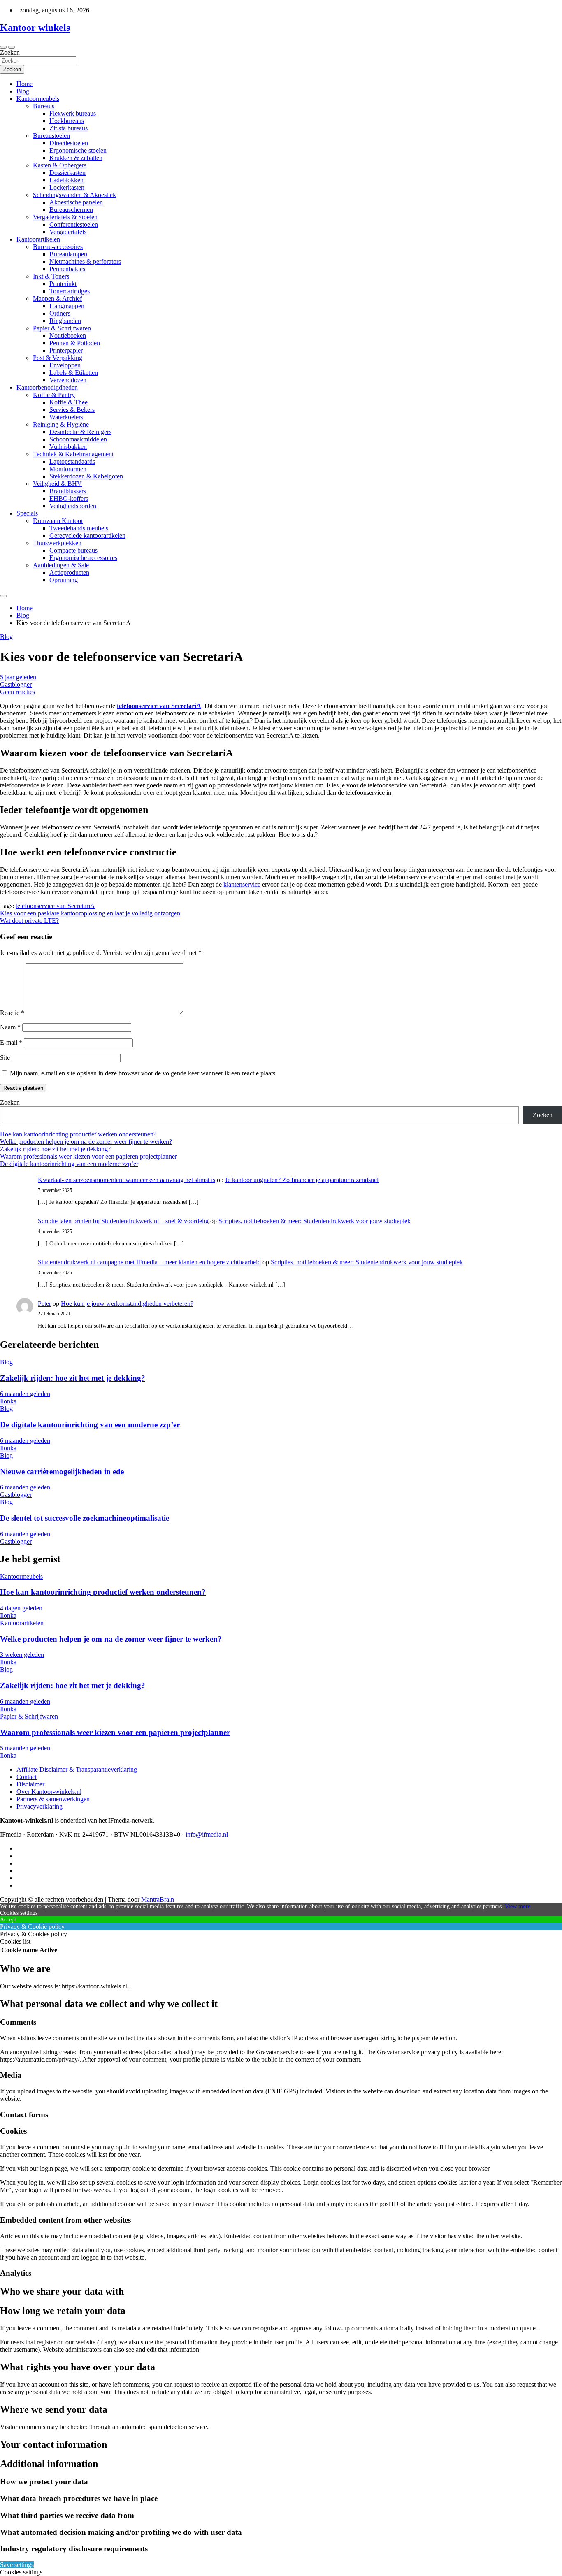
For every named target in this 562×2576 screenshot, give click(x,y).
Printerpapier (66, 350)
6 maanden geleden (25, 1394)
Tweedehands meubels (79, 528)
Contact (27, 1777)
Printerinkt (63, 284)
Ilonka (8, 1401)
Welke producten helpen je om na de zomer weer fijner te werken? (86, 1142)
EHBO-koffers (69, 498)
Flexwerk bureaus (73, 113)
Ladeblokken (66, 180)
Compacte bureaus (73, 550)
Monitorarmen (68, 469)
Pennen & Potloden (75, 343)
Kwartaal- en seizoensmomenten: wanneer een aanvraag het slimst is (127, 1180)
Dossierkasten (67, 173)
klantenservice (242, 884)
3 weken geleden (22, 1655)
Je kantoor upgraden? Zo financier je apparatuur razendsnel (302, 1180)
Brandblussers (68, 491)
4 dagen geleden (21, 1608)
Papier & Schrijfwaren (62, 328)
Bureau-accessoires (58, 247)
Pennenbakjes (67, 269)
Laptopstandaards (72, 461)
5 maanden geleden (25, 1748)
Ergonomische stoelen (78, 150)
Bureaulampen (68, 254)
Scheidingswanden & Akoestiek (74, 195)
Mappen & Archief (57, 298)
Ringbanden (65, 321)
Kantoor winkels (35, 28)
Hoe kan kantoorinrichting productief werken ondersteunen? (78, 1134)
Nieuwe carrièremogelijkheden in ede (62, 1472)
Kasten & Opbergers (60, 165)
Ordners (60, 313)
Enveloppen (65, 365)
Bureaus (44, 106)
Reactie (12, 1013)
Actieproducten (69, 573)
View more (518, 1906)
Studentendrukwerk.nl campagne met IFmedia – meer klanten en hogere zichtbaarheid (149, 1262)
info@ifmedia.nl (207, 1834)
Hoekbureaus (67, 121)
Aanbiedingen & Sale (61, 565)
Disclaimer (30, 1784)
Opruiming (64, 580)
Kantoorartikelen (38, 239)
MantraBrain (158, 1899)
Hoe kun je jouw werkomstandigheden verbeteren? (127, 1304)
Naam (10, 1027)
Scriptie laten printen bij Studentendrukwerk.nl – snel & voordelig (123, 1221)
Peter (44, 1304)
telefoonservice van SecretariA (55, 906)
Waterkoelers (66, 417)
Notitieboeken (68, 336)
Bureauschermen (71, 210)
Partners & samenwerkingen (53, 1799)
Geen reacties (17, 692)
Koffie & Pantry (54, 395)
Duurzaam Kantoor (58, 521)
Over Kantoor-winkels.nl (49, 1792)
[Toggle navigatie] (3, 47)
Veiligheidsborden (73, 506)
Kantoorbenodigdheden (47, 387)
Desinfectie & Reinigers (80, 432)
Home (24, 84)
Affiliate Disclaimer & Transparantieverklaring (77, 1769)
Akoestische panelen (76, 202)
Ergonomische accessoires (83, 558)
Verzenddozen (68, 380)
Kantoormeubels (38, 99)
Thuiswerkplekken (57, 543)
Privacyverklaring (39, 1806)
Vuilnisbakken (68, 447)
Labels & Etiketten (74, 373)
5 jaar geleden (18, 677)
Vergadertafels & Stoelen (65, 217)
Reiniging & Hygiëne (61, 424)
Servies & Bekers (72, 410)
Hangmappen (67, 306)
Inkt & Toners (51, 276)
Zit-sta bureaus (69, 128)
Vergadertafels (68, 232)
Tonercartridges (70, 291)
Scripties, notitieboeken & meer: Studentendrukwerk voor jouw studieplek (315, 1221)
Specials (27, 513)
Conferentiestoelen (74, 224)
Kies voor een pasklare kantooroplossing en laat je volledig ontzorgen (90, 913)
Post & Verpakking (58, 358)
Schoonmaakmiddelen (78, 439)
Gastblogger (16, 684)
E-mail (11, 1042)
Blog (23, 91)
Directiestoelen (69, 143)
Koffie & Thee (69, 402)
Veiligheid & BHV (57, 484)
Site (5, 1058)
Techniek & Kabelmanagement (73, 454)
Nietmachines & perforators (85, 261)
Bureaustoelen (51, 136)
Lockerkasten (67, 187)
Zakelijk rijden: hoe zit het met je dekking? (55, 1149)
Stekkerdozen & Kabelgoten (86, 476)
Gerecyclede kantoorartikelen (87, 535)
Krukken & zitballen (76, 158)
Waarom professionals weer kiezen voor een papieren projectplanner (88, 1156)
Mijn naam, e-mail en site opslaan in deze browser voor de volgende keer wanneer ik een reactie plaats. (143, 1073)
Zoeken (10, 52)
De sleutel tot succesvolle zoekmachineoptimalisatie (85, 1518)
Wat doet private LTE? (29, 921)
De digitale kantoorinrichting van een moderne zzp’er (69, 1164)
